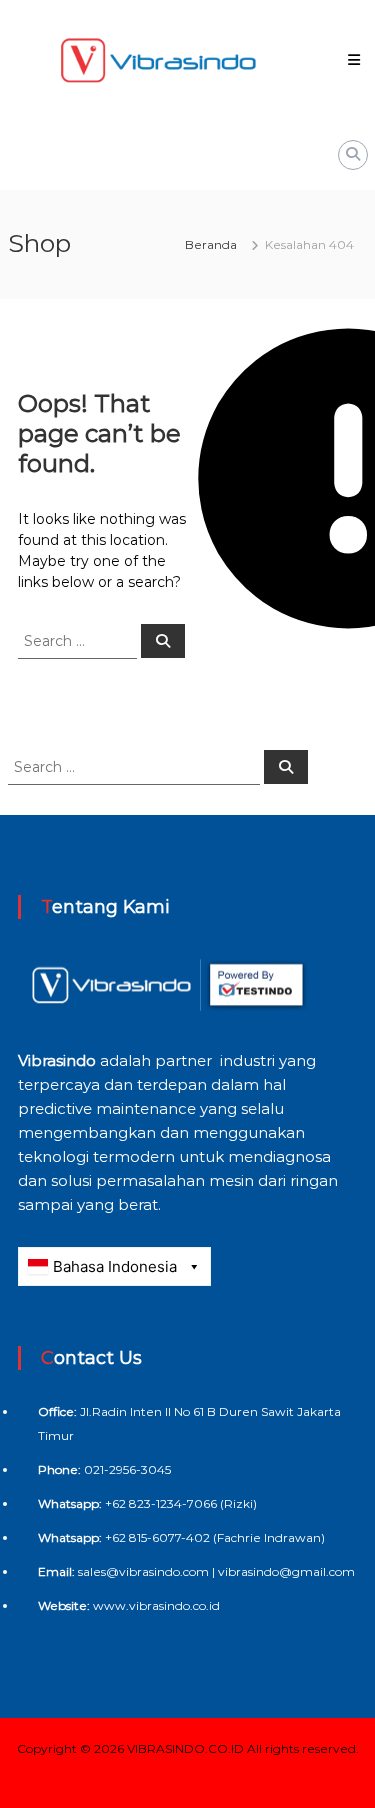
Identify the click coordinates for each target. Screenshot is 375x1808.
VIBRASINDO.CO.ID (185, 1748)
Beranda (211, 244)
